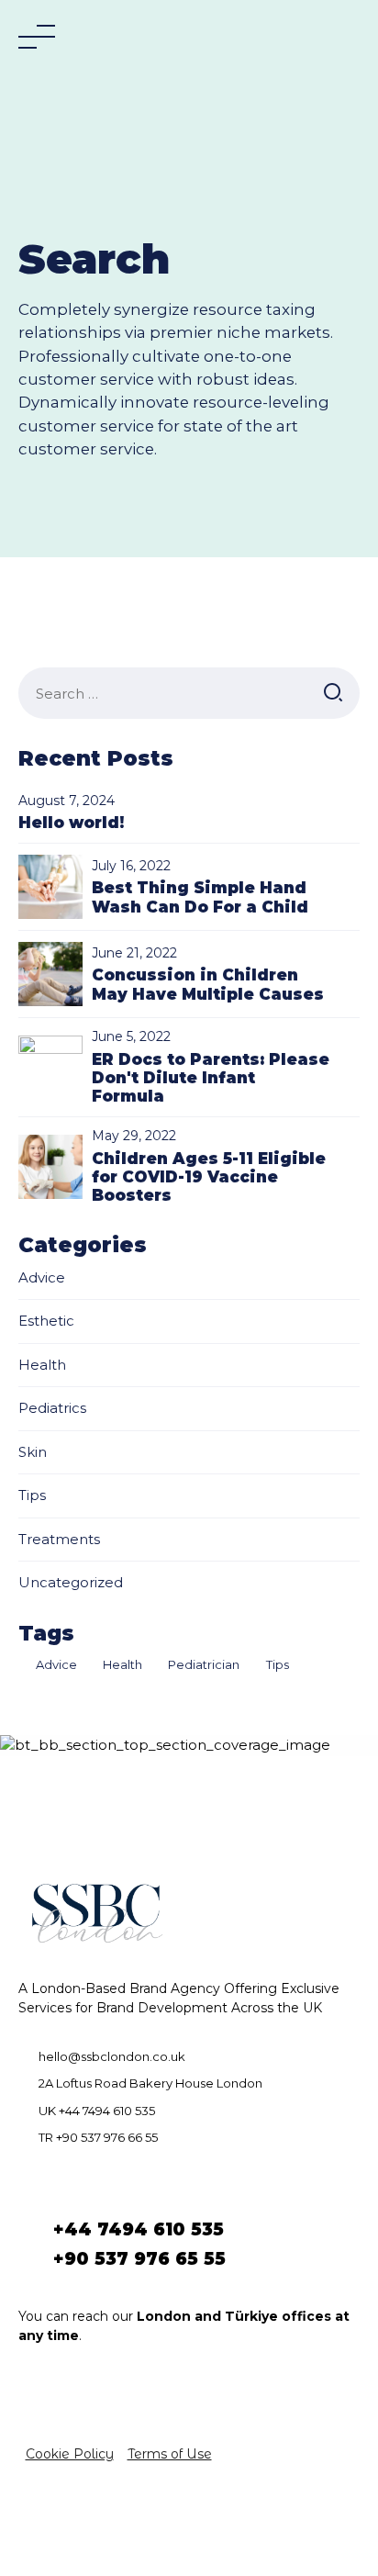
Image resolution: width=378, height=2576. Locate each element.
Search (333, 693)
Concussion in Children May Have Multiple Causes (208, 984)
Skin (33, 1452)
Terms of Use (170, 2454)
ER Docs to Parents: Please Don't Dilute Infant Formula (211, 1078)
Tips (32, 1495)
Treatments (59, 1539)
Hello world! (71, 823)
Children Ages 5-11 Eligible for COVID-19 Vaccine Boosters (209, 1177)
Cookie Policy (70, 2454)
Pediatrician (204, 1664)
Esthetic (46, 1321)
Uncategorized (71, 1582)
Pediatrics (52, 1408)
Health (42, 1365)
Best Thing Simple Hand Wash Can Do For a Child (200, 897)
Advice (42, 1277)
